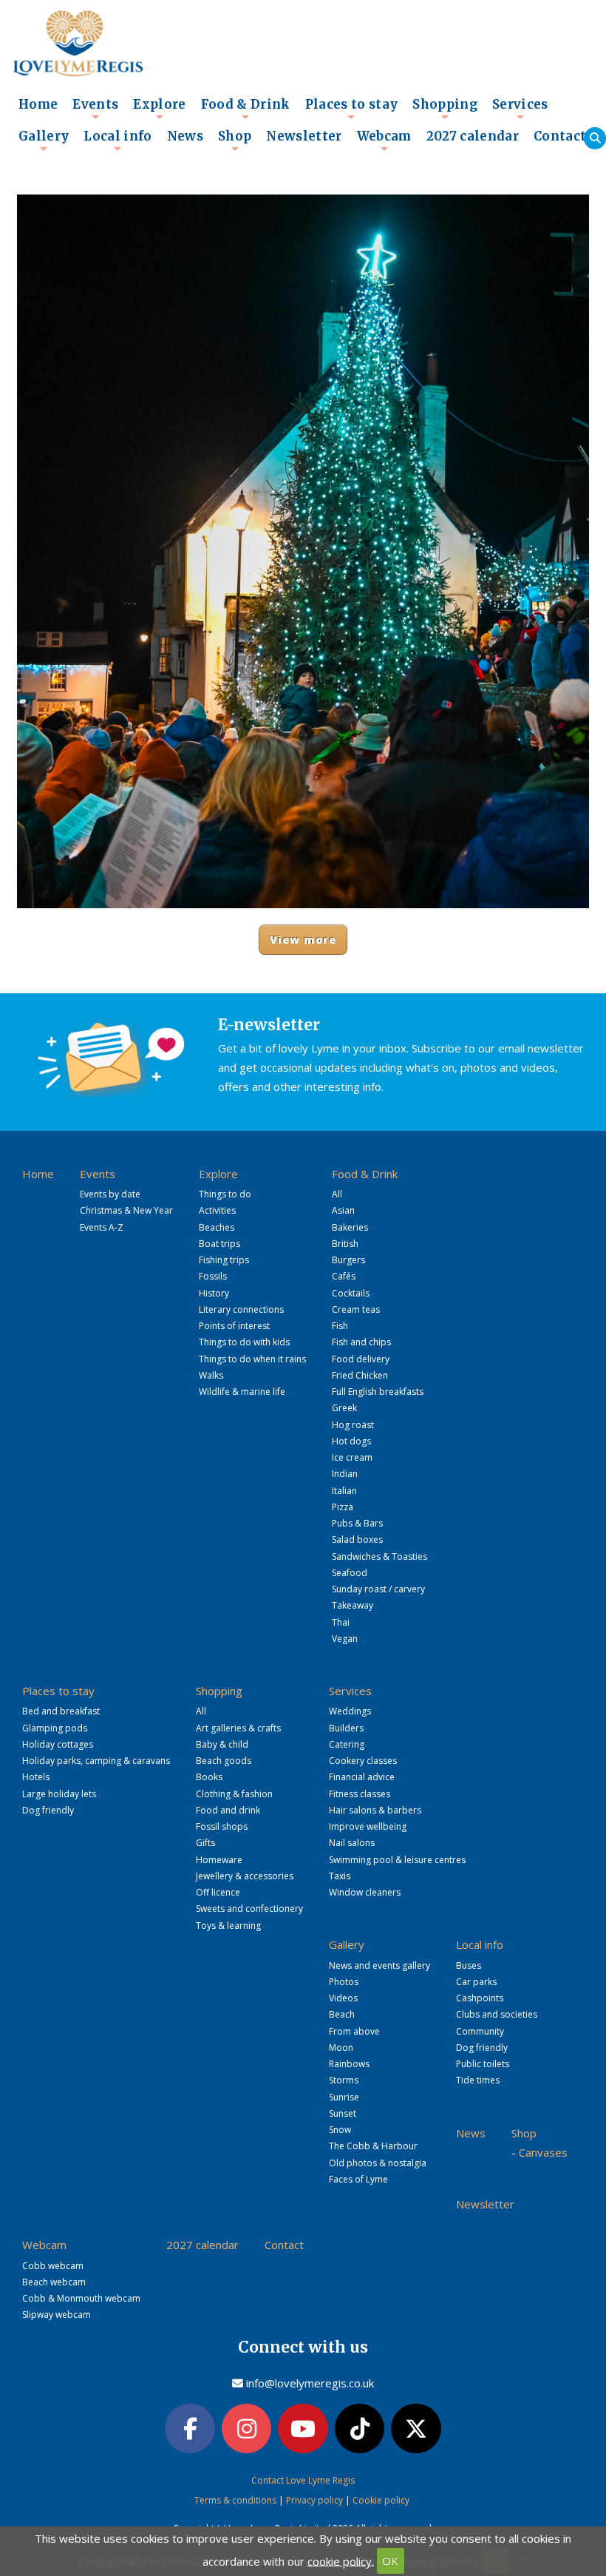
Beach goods (224, 1761)
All (337, 1194)
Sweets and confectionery (249, 1909)
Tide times (478, 2080)
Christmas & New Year (126, 1210)
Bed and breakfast (61, 1711)
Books (209, 1777)
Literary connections (241, 1309)
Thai (341, 1622)
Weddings (350, 1711)
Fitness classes (360, 1794)
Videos (343, 1998)
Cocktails (351, 1293)
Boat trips (219, 1244)
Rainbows (349, 2064)
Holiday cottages (58, 1744)
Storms (344, 2080)
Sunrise (344, 2097)
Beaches (217, 1227)
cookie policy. (341, 2560)
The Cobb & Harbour (373, 2146)
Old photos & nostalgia (378, 2163)
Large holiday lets (59, 1794)
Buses (469, 1965)
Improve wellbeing (368, 1826)
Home (38, 105)
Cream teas (356, 1309)
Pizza (343, 1507)
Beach (342, 2014)
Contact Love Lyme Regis (303, 2480)
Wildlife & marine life (242, 1392)
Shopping (445, 109)
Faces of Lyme (358, 2179)
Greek (344, 1408)
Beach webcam (54, 2282)
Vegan (345, 1639)
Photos (344, 1982)
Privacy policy (314, 2500)
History (214, 1293)
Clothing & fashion (234, 1794)
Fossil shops (222, 1826)
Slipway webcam (57, 2315)
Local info (118, 141)
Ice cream (352, 1457)
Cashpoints (480, 1998)
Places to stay (352, 109)
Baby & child (222, 1744)
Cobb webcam (53, 2266)
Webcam (384, 141)
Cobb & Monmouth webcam (81, 2298)
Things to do (225, 1194)
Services (520, 109)
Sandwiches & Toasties (379, 1556)
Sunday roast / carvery (378, 1589)
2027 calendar (473, 136)
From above (354, 2031)
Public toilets (483, 2064)
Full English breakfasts (378, 1392)
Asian (343, 1210)
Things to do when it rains (252, 1359)
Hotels (36, 1777)
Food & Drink (246, 109)
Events (95, 109)
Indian (345, 1474)
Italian (344, 1491)
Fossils (213, 1276)
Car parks (476, 1982)
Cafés (344, 1276)
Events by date (110, 1194)
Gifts (205, 1843)
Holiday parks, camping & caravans (96, 1761)
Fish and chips (361, 1342)
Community (480, 2031)
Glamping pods (55, 1728)
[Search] (595, 138)
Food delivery (361, 1359)
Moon (341, 2048)
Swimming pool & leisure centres (397, 1860)
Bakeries (350, 1227)
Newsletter (304, 136)
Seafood (350, 1573)
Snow (340, 2130)
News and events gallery (379, 1965)
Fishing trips (224, 1260)
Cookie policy (381, 2500)
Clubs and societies (497, 2014)
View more (303, 940)
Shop (235, 141)
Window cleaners (365, 1892)
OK (390, 2560)
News (185, 136)
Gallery (44, 141)
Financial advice (362, 1777)
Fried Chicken (360, 1375)
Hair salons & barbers (375, 1810)
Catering (347, 1744)
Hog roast (353, 1425)
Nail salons (352, 1843)
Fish (340, 1326)
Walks (211, 1375)
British (345, 1244)
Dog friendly (48, 1810)
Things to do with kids (244, 1342)
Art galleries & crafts (238, 1728)
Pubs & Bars (357, 1523)
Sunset (343, 2113)
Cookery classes (363, 1761)
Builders (346, 1728)
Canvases (543, 2152)
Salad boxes (357, 1539)
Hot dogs (351, 1441)
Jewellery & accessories (245, 1876)
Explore (159, 109)
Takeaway (353, 1605)
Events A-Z (102, 1227)
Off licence (218, 1892)
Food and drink (228, 1810)
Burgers (348, 1260)
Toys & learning (228, 1926)
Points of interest (234, 1326)
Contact (560, 136)
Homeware (219, 1860)
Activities (217, 1210)
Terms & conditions (235, 2500)
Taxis (340, 1876)
